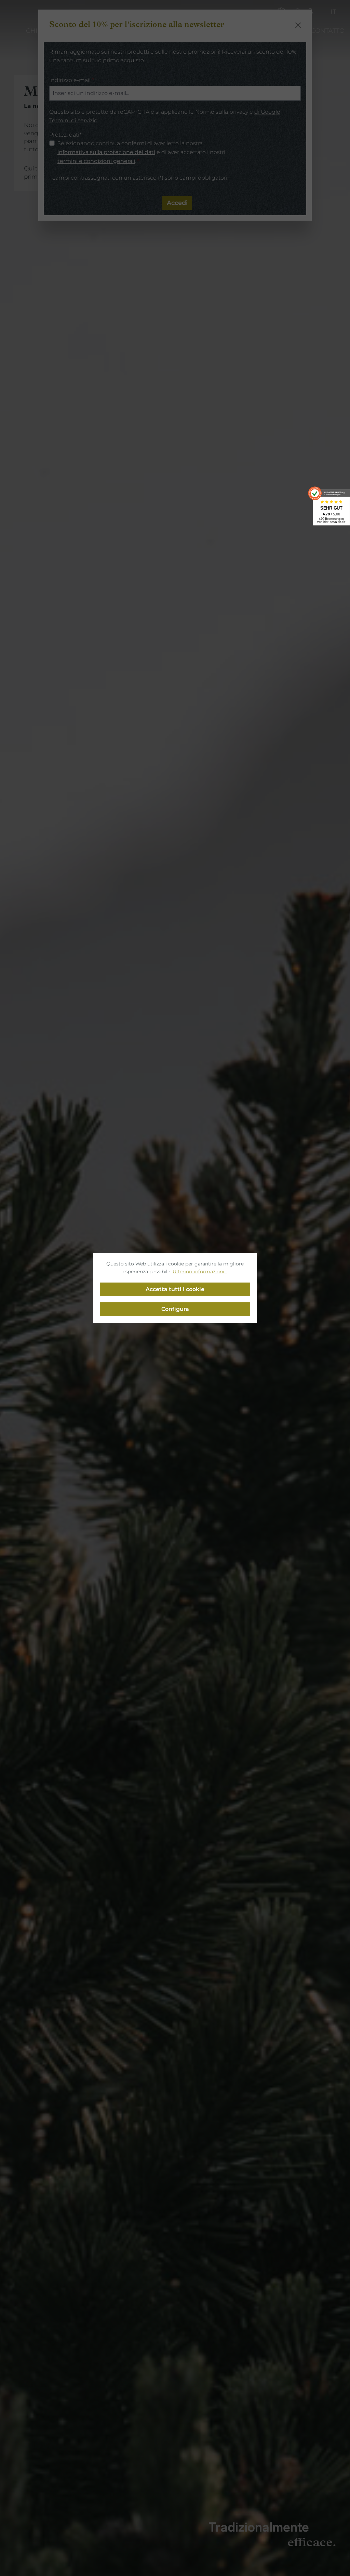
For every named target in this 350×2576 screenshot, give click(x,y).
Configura (175, 1309)
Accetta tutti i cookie (175, 1289)
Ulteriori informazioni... (200, 1272)
